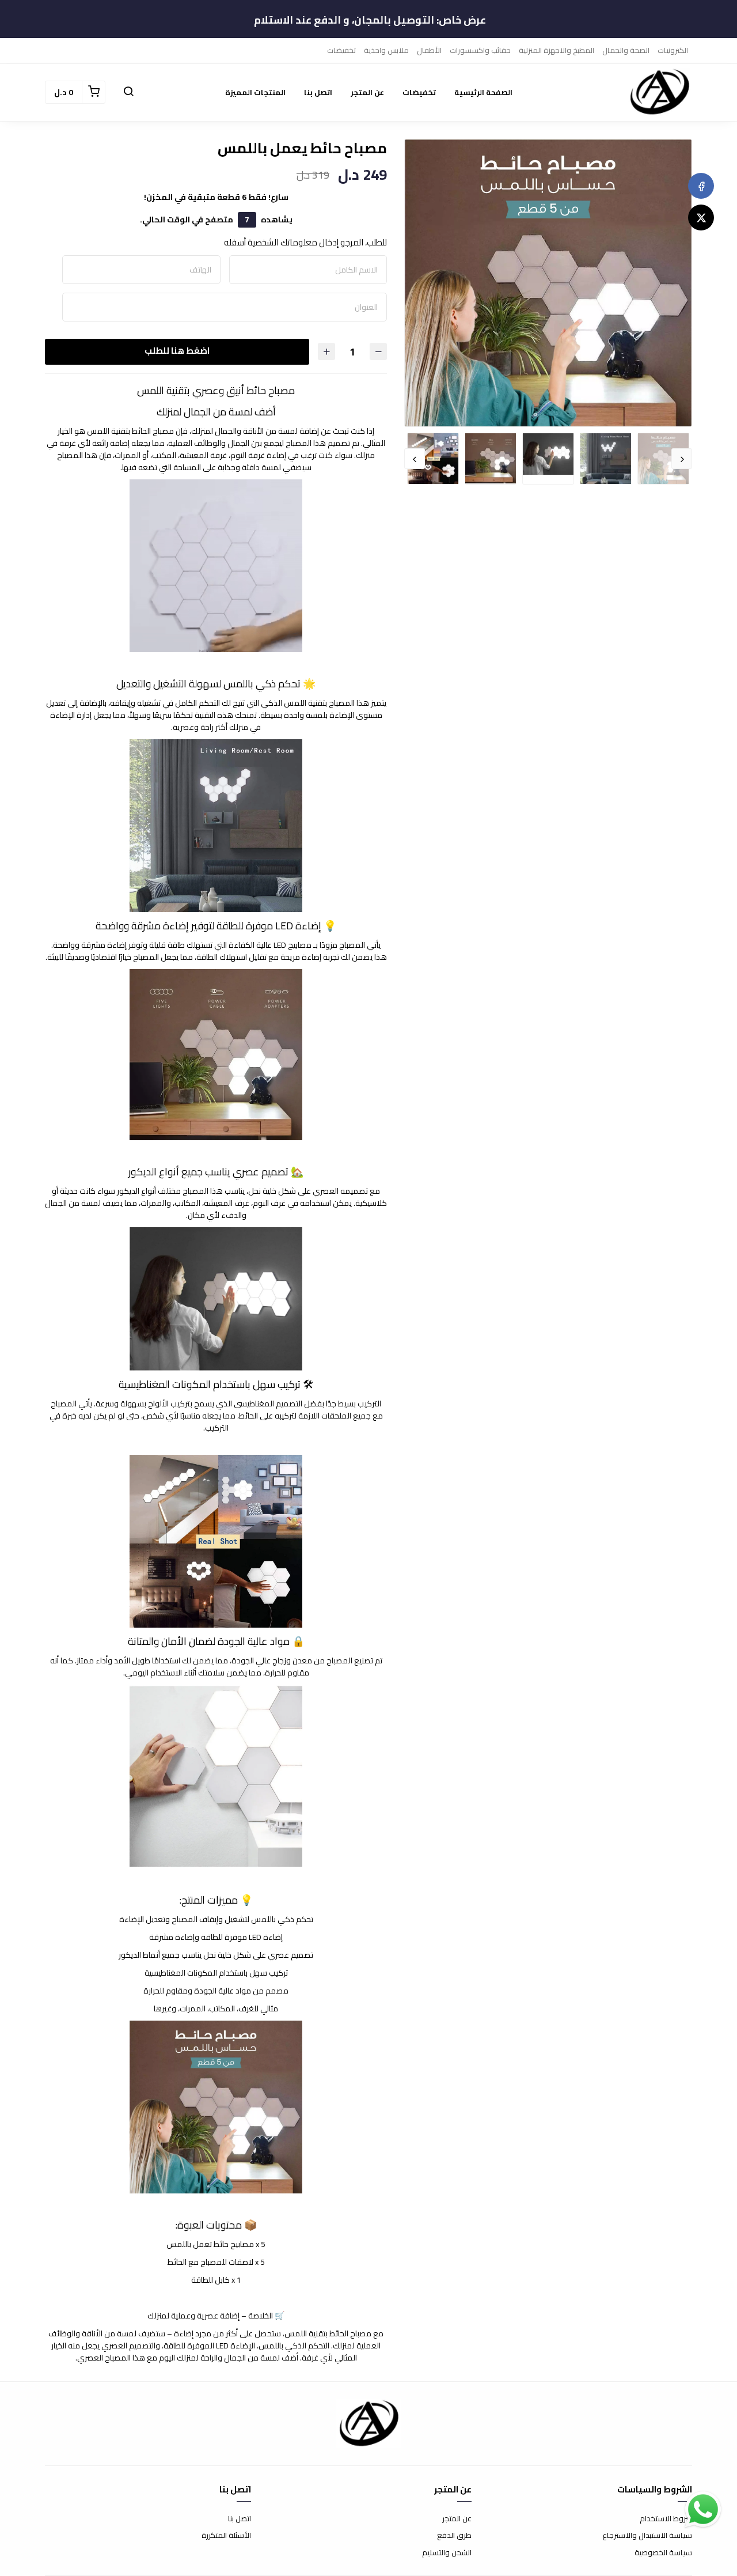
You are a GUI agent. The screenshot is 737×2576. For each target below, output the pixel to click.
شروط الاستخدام (666, 2519)
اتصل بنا (318, 92)
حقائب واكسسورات (480, 50)
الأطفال (429, 50)
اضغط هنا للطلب (177, 351)
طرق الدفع (454, 2536)
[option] (548, 283)
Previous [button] (682, 459)
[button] (128, 92)
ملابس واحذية (386, 50)
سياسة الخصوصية (663, 2553)
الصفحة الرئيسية (483, 92)
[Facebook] (701, 186)
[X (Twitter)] (701, 217)
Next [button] (415, 459)
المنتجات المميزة (255, 92)
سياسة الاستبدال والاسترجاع (647, 2536)
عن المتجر (367, 92)
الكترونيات (673, 50)
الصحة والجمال (626, 50)
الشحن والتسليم (447, 2553)
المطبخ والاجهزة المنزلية (556, 50)
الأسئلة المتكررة (226, 2536)
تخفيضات (341, 50)
